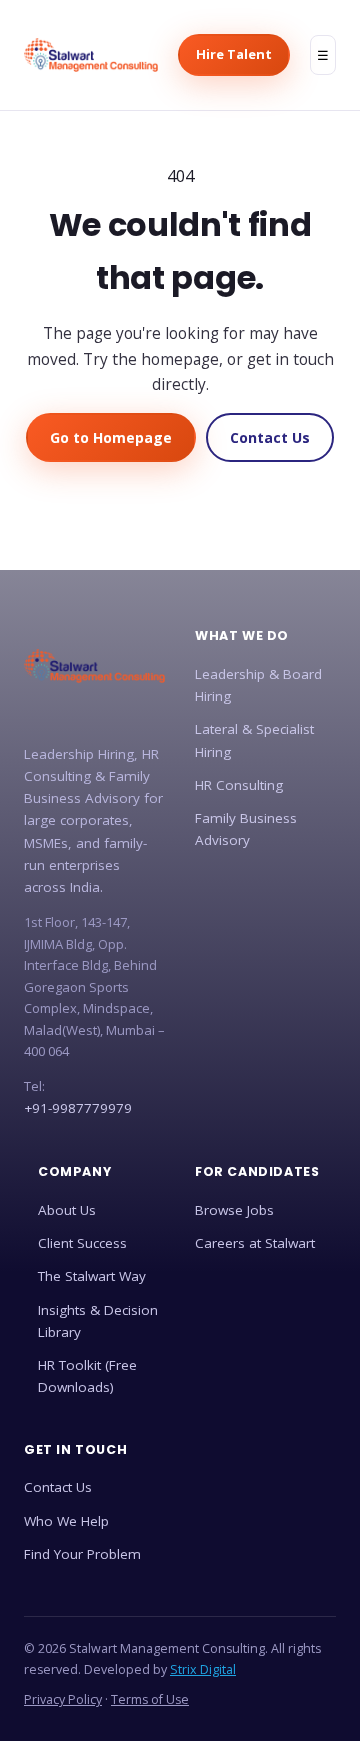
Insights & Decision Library (98, 1321)
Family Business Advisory (246, 829)
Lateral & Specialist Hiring (254, 740)
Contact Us (270, 437)
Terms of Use (150, 1699)
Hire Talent (234, 54)
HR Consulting (239, 785)
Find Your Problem (82, 1554)
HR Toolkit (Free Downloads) (87, 1376)
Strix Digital (203, 1669)
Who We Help (66, 1521)
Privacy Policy (63, 1699)
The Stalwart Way (92, 1276)
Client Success (82, 1243)
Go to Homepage (111, 437)
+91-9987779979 (78, 1108)
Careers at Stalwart (255, 1243)
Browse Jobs (234, 1210)
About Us (67, 1210)
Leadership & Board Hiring (258, 685)
